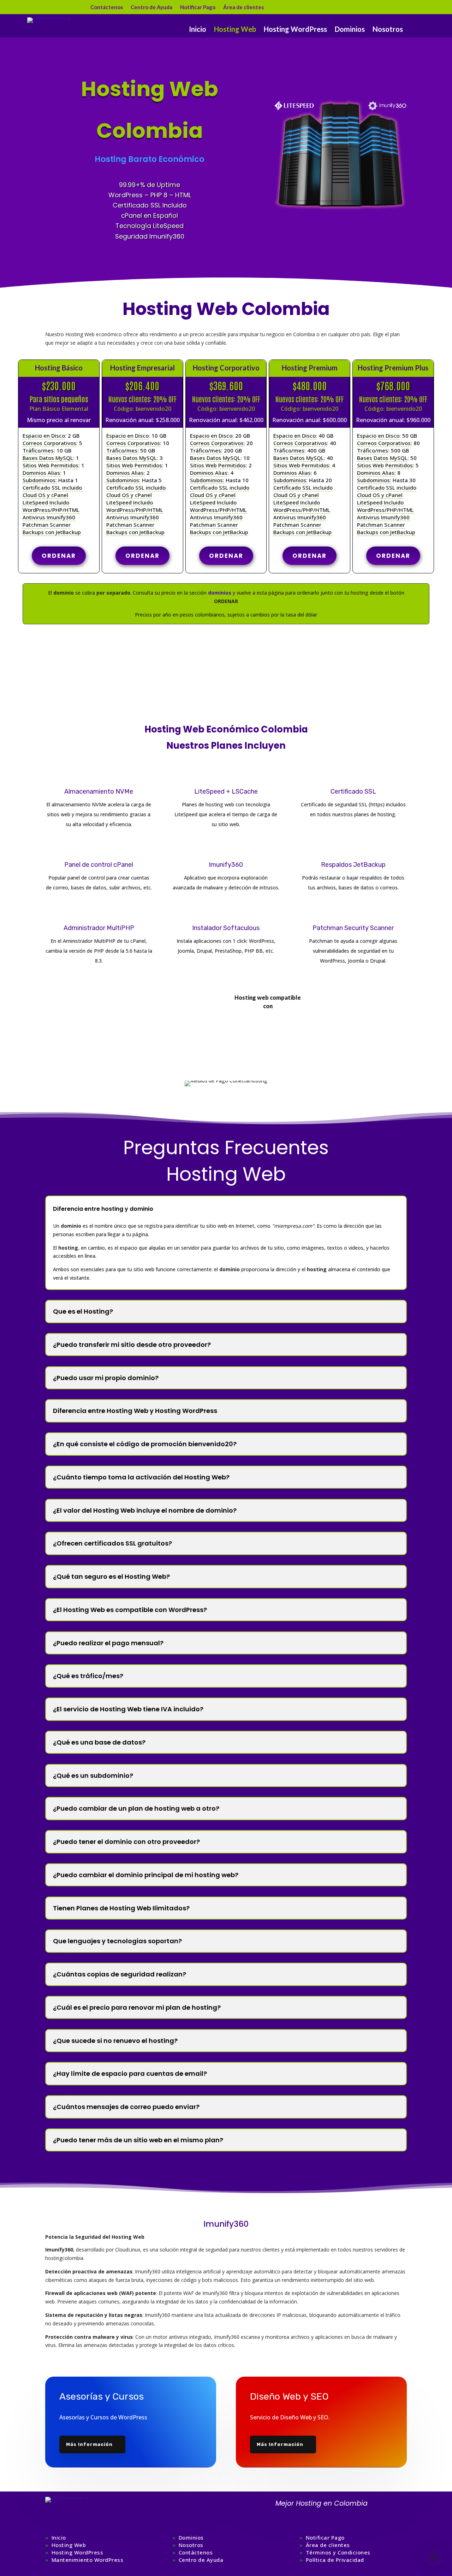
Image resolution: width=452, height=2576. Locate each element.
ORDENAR (59, 556)
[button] (434, 2557)
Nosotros (388, 30)
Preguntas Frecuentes (226, 681)
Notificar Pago (198, 7)
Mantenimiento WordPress (88, 2560)
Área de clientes (243, 7)
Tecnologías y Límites (184, 1022)
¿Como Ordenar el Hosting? (226, 649)
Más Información (89, 2444)
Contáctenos (107, 7)
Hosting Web (235, 30)
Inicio (198, 30)
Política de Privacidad (335, 2560)
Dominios (350, 30)
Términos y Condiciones (338, 2552)
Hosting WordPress (295, 30)
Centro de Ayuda (151, 7)
